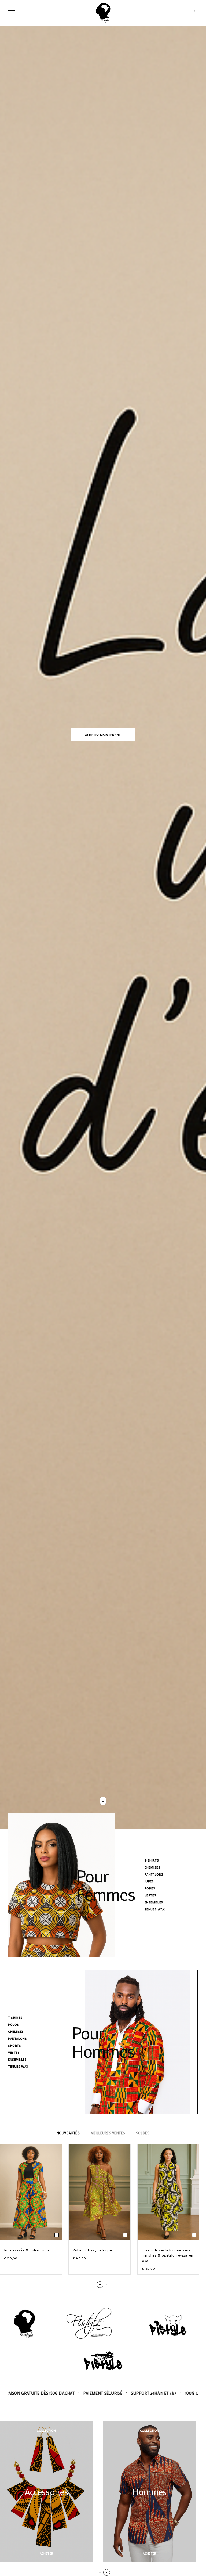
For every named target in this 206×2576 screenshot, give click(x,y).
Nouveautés (68, 2133)
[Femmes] (46, 2492)
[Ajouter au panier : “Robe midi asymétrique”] (125, 2235)
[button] (103, 735)
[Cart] (195, 13)
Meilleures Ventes (108, 2133)
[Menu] (11, 13)
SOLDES (143, 2133)
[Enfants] (150, 2492)
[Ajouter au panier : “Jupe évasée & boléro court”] (57, 2235)
